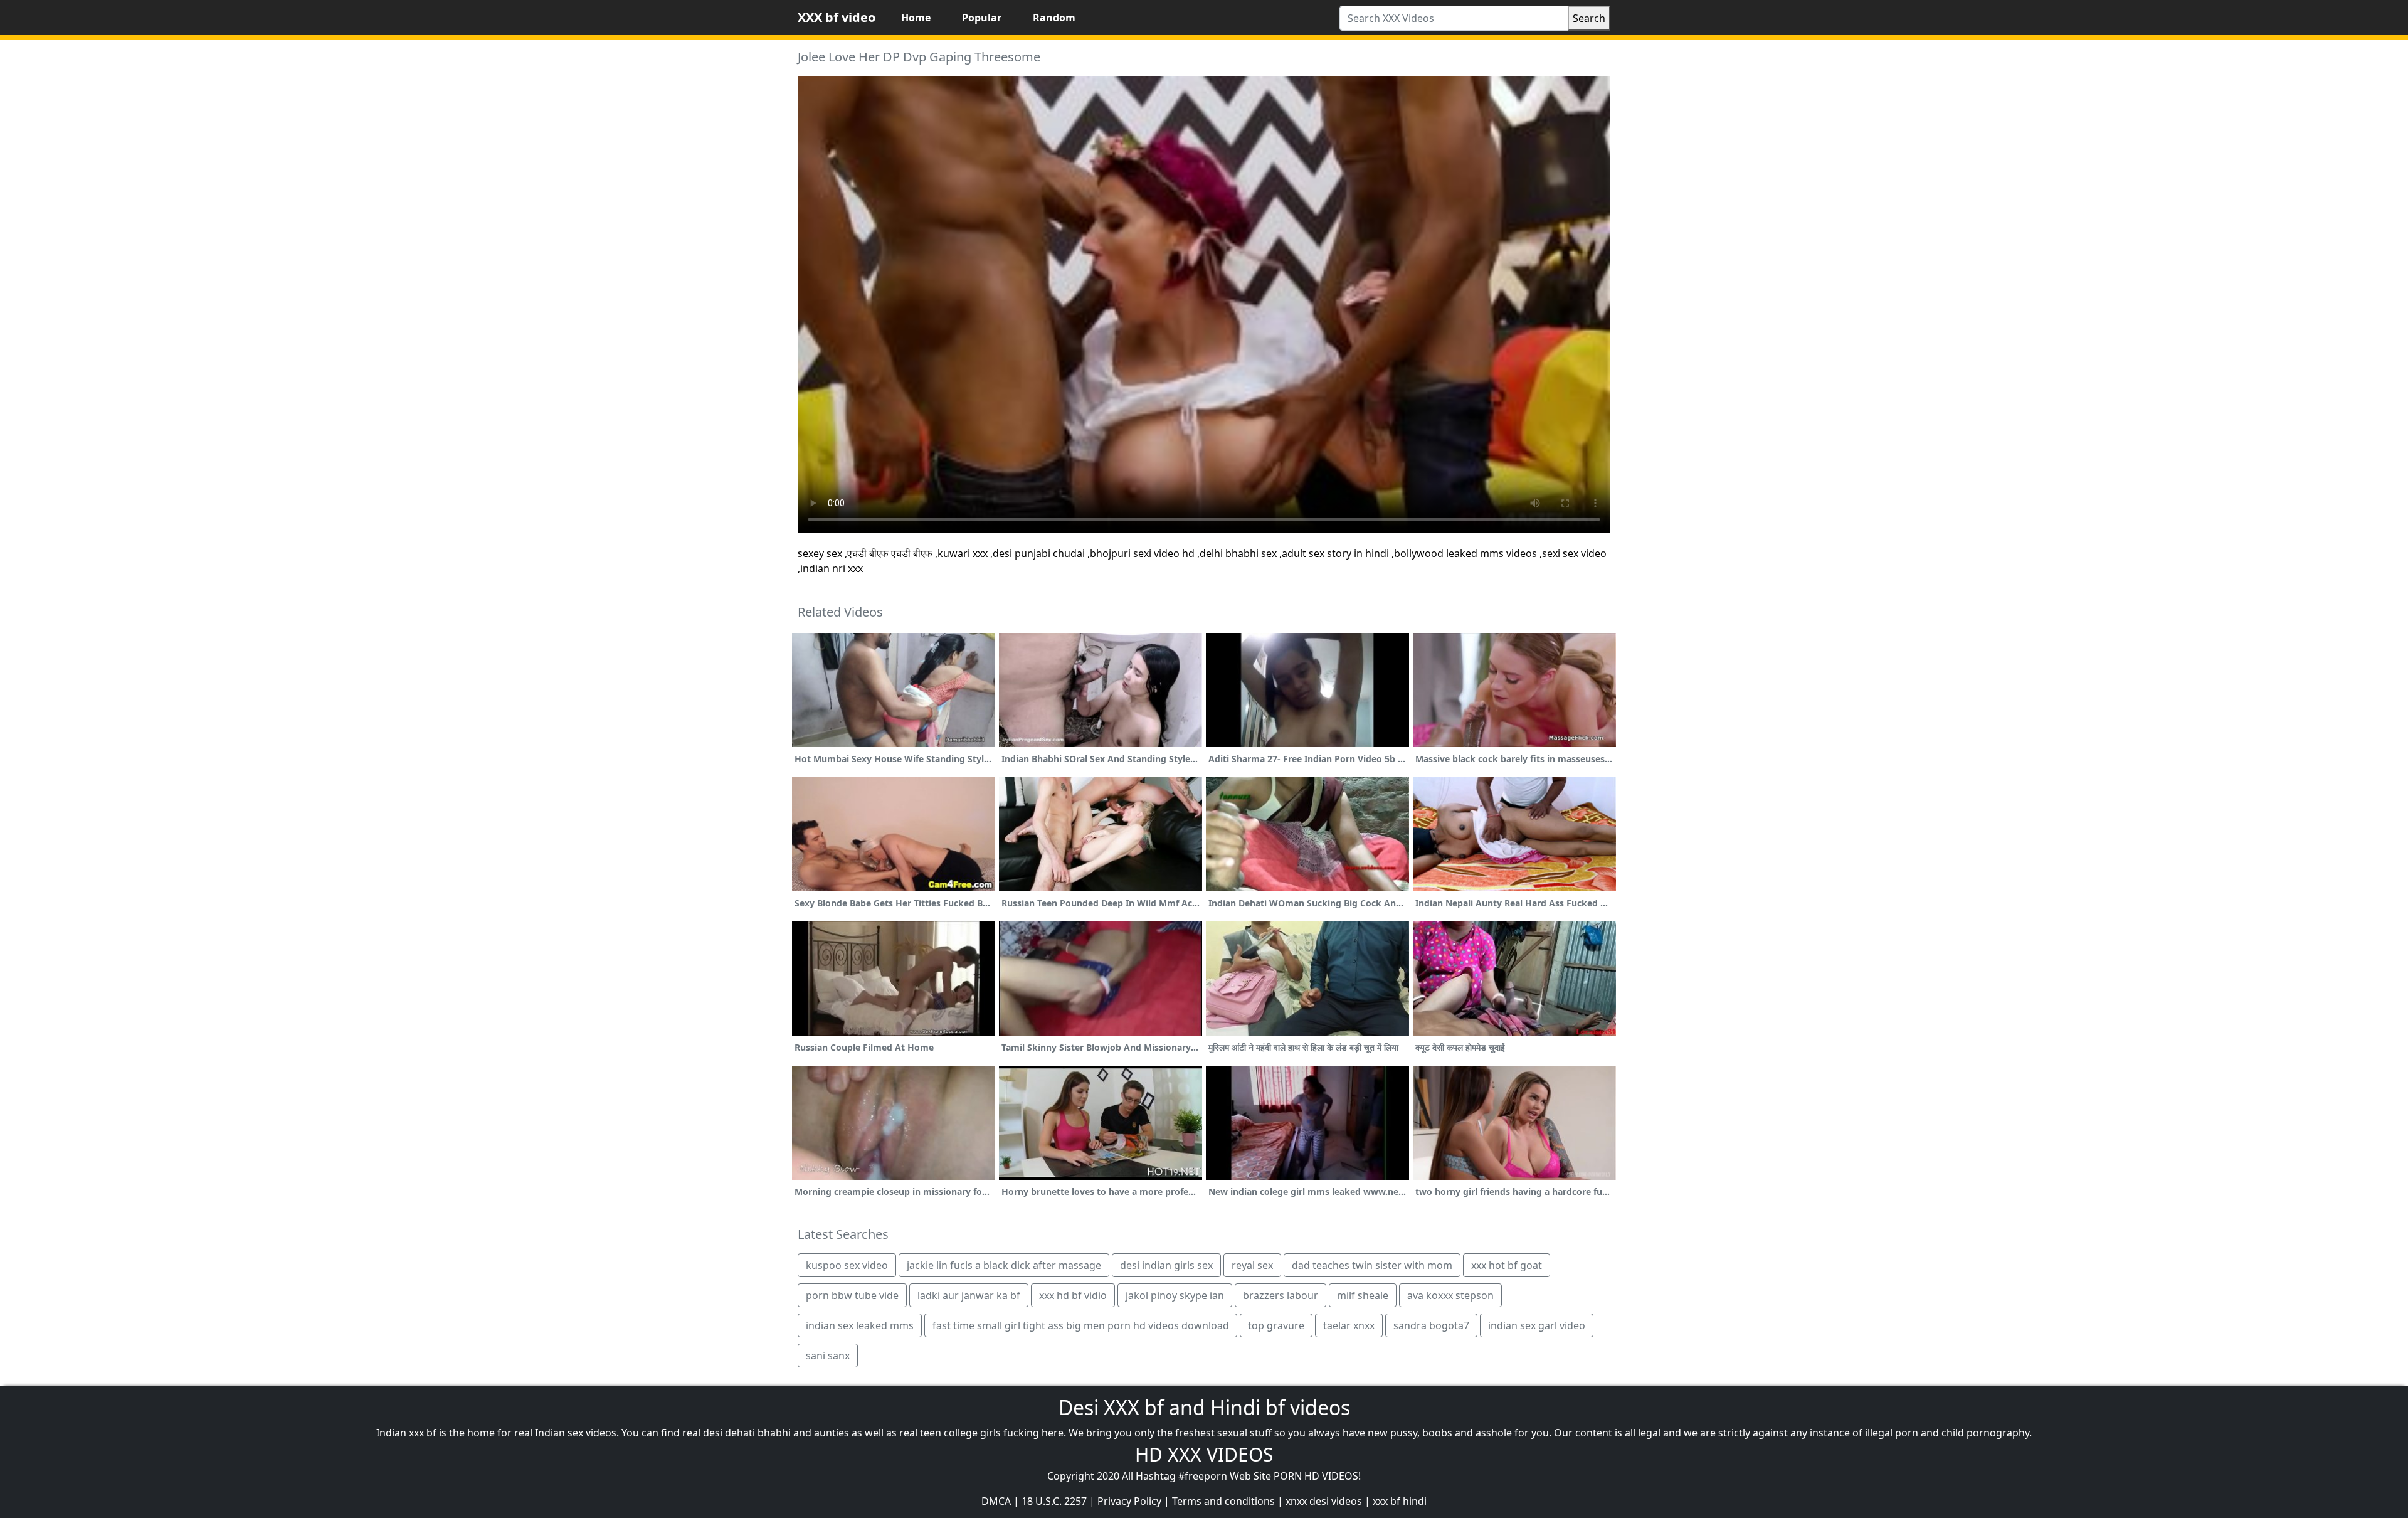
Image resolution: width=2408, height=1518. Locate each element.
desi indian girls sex (1166, 1265)
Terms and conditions (1223, 1501)
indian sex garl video (1537, 1325)
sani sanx (828, 1356)
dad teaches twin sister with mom (1372, 1265)
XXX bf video (837, 17)
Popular (982, 18)
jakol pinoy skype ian (1175, 1295)
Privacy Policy (1129, 1501)
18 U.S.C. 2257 (1054, 1501)
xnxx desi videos (1324, 1501)
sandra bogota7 (1431, 1325)
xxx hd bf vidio (1073, 1295)
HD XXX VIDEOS (1204, 1454)
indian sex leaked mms (860, 1325)
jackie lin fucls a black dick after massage (1004, 1265)
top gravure (1276, 1325)
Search (1589, 18)
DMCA (996, 1501)
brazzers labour (1281, 1295)
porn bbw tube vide (852, 1295)
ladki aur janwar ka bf (969, 1295)
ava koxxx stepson (1450, 1295)
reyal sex (1252, 1265)
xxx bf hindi (1400, 1501)
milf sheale (1363, 1295)
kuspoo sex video (847, 1265)
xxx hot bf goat (1507, 1265)
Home (916, 18)
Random (1054, 18)
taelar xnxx (1349, 1325)
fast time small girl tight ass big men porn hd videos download (1081, 1325)
